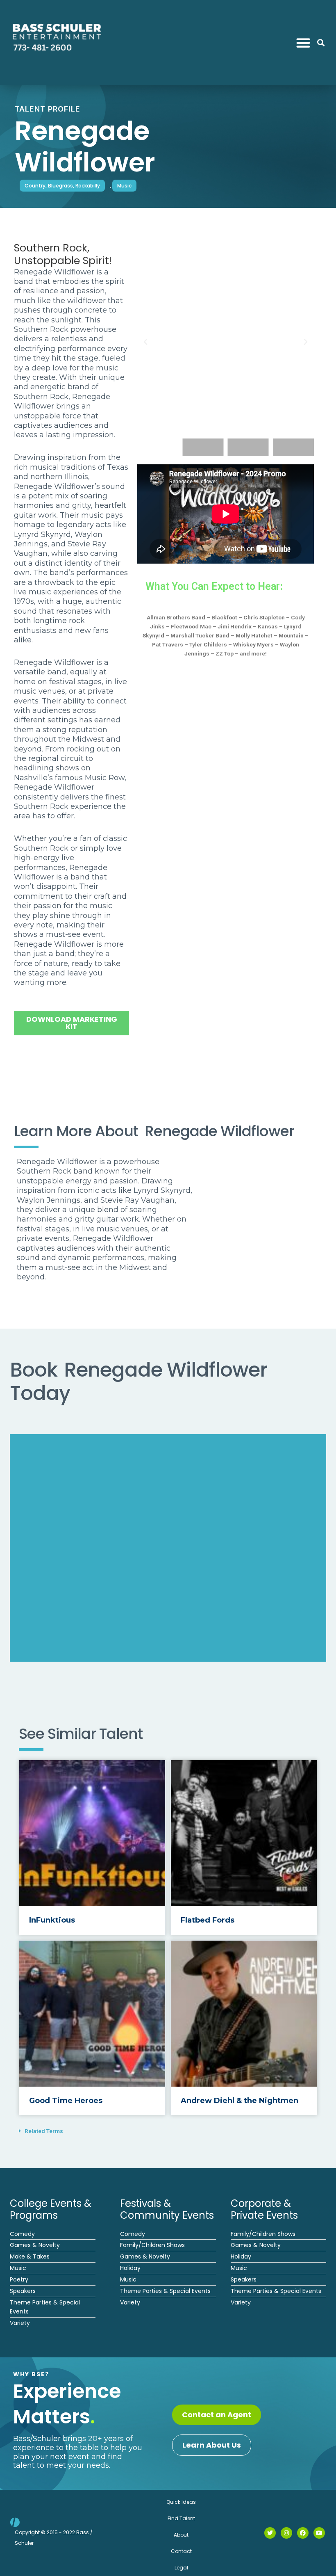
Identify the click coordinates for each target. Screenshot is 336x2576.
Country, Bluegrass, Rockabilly (62, 186)
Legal (181, 2568)
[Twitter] (270, 2533)
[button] (303, 43)
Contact (181, 2551)
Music (124, 186)
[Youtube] (319, 2533)
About (181, 2535)
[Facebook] (303, 2533)
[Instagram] (286, 2533)
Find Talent (181, 2518)
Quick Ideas (181, 2502)
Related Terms (44, 2131)
